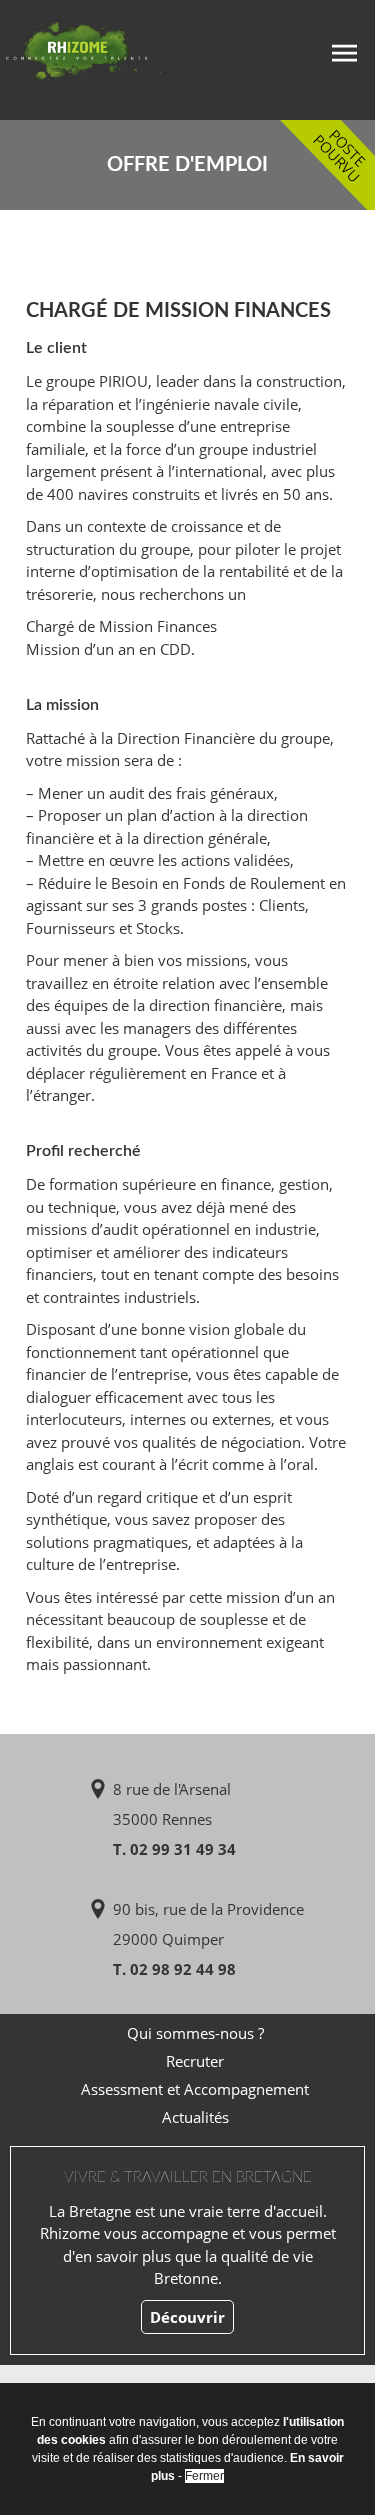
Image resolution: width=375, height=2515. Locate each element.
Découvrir (187, 2317)
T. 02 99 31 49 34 (174, 1849)
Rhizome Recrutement (107, 57)
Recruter (195, 2061)
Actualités (195, 2117)
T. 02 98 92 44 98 (174, 1969)
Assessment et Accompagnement (195, 2089)
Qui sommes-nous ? (195, 2033)
